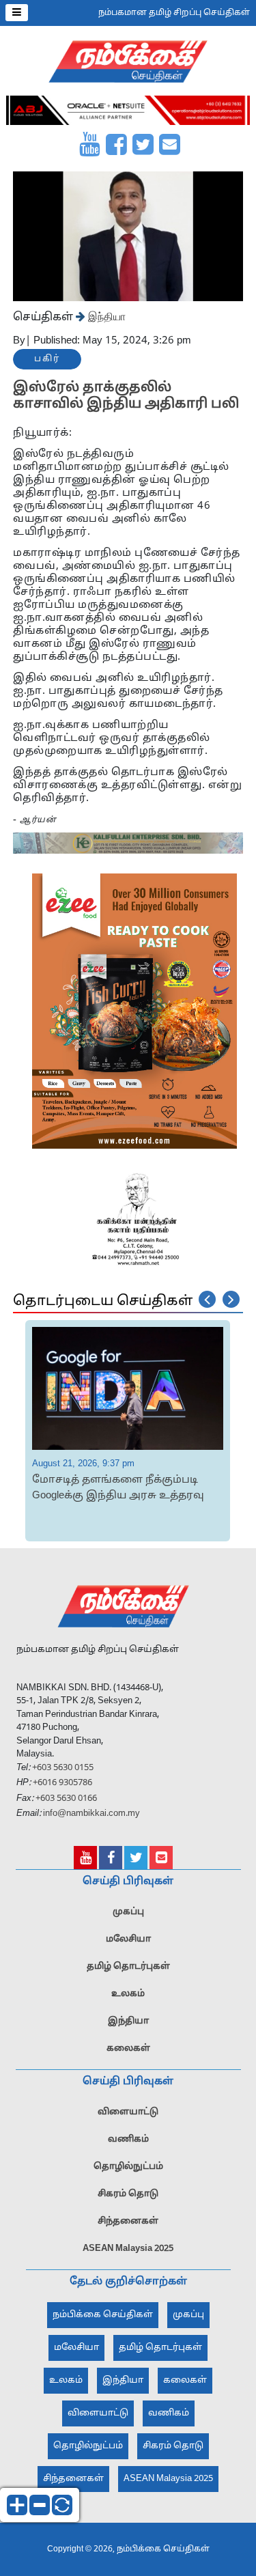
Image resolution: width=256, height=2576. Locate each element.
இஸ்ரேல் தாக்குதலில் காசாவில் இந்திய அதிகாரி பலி (126, 396)
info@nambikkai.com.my (91, 1814)
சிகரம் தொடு (128, 2194)
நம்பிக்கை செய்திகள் (103, 2315)
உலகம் (128, 1994)
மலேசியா (128, 1940)
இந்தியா (105, 316)
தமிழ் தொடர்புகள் (128, 1967)
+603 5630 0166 (66, 1799)
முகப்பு (128, 1912)
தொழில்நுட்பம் (128, 2167)
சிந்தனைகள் (128, 2222)
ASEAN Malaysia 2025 (128, 2249)
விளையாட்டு (128, 2112)
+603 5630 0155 (62, 1768)
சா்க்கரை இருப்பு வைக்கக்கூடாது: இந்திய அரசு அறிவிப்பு (146, 1488)
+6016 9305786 (61, 1783)
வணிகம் (128, 2140)
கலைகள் (128, 2049)
